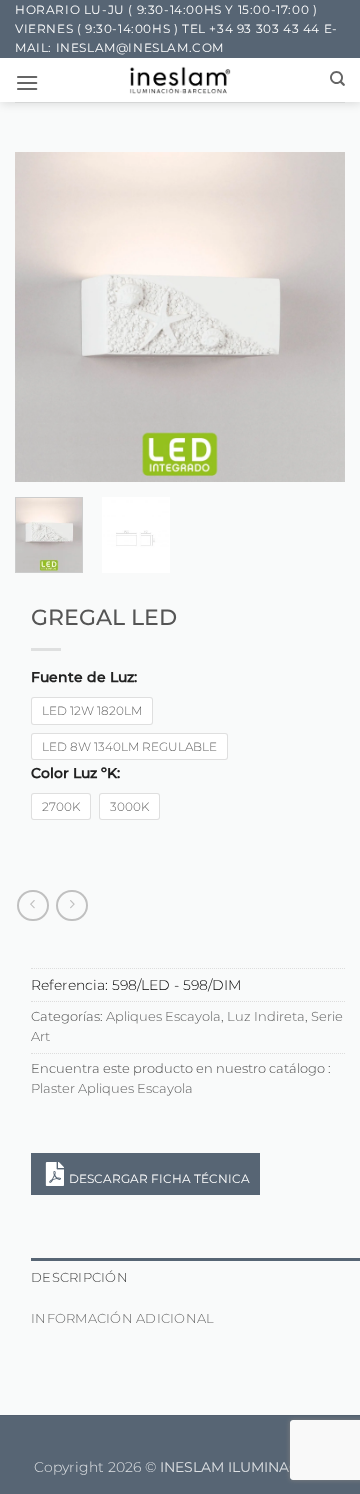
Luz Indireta (266, 1016)
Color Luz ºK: (75, 773)
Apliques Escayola (163, 1016)
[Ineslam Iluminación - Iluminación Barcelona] (180, 80)
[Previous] (47, 317)
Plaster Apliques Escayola (112, 1088)
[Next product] (32, 905)
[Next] (313, 317)
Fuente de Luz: (84, 677)
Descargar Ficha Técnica (159, 1178)
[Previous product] (71, 905)
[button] (27, 82)
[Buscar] (337, 79)
